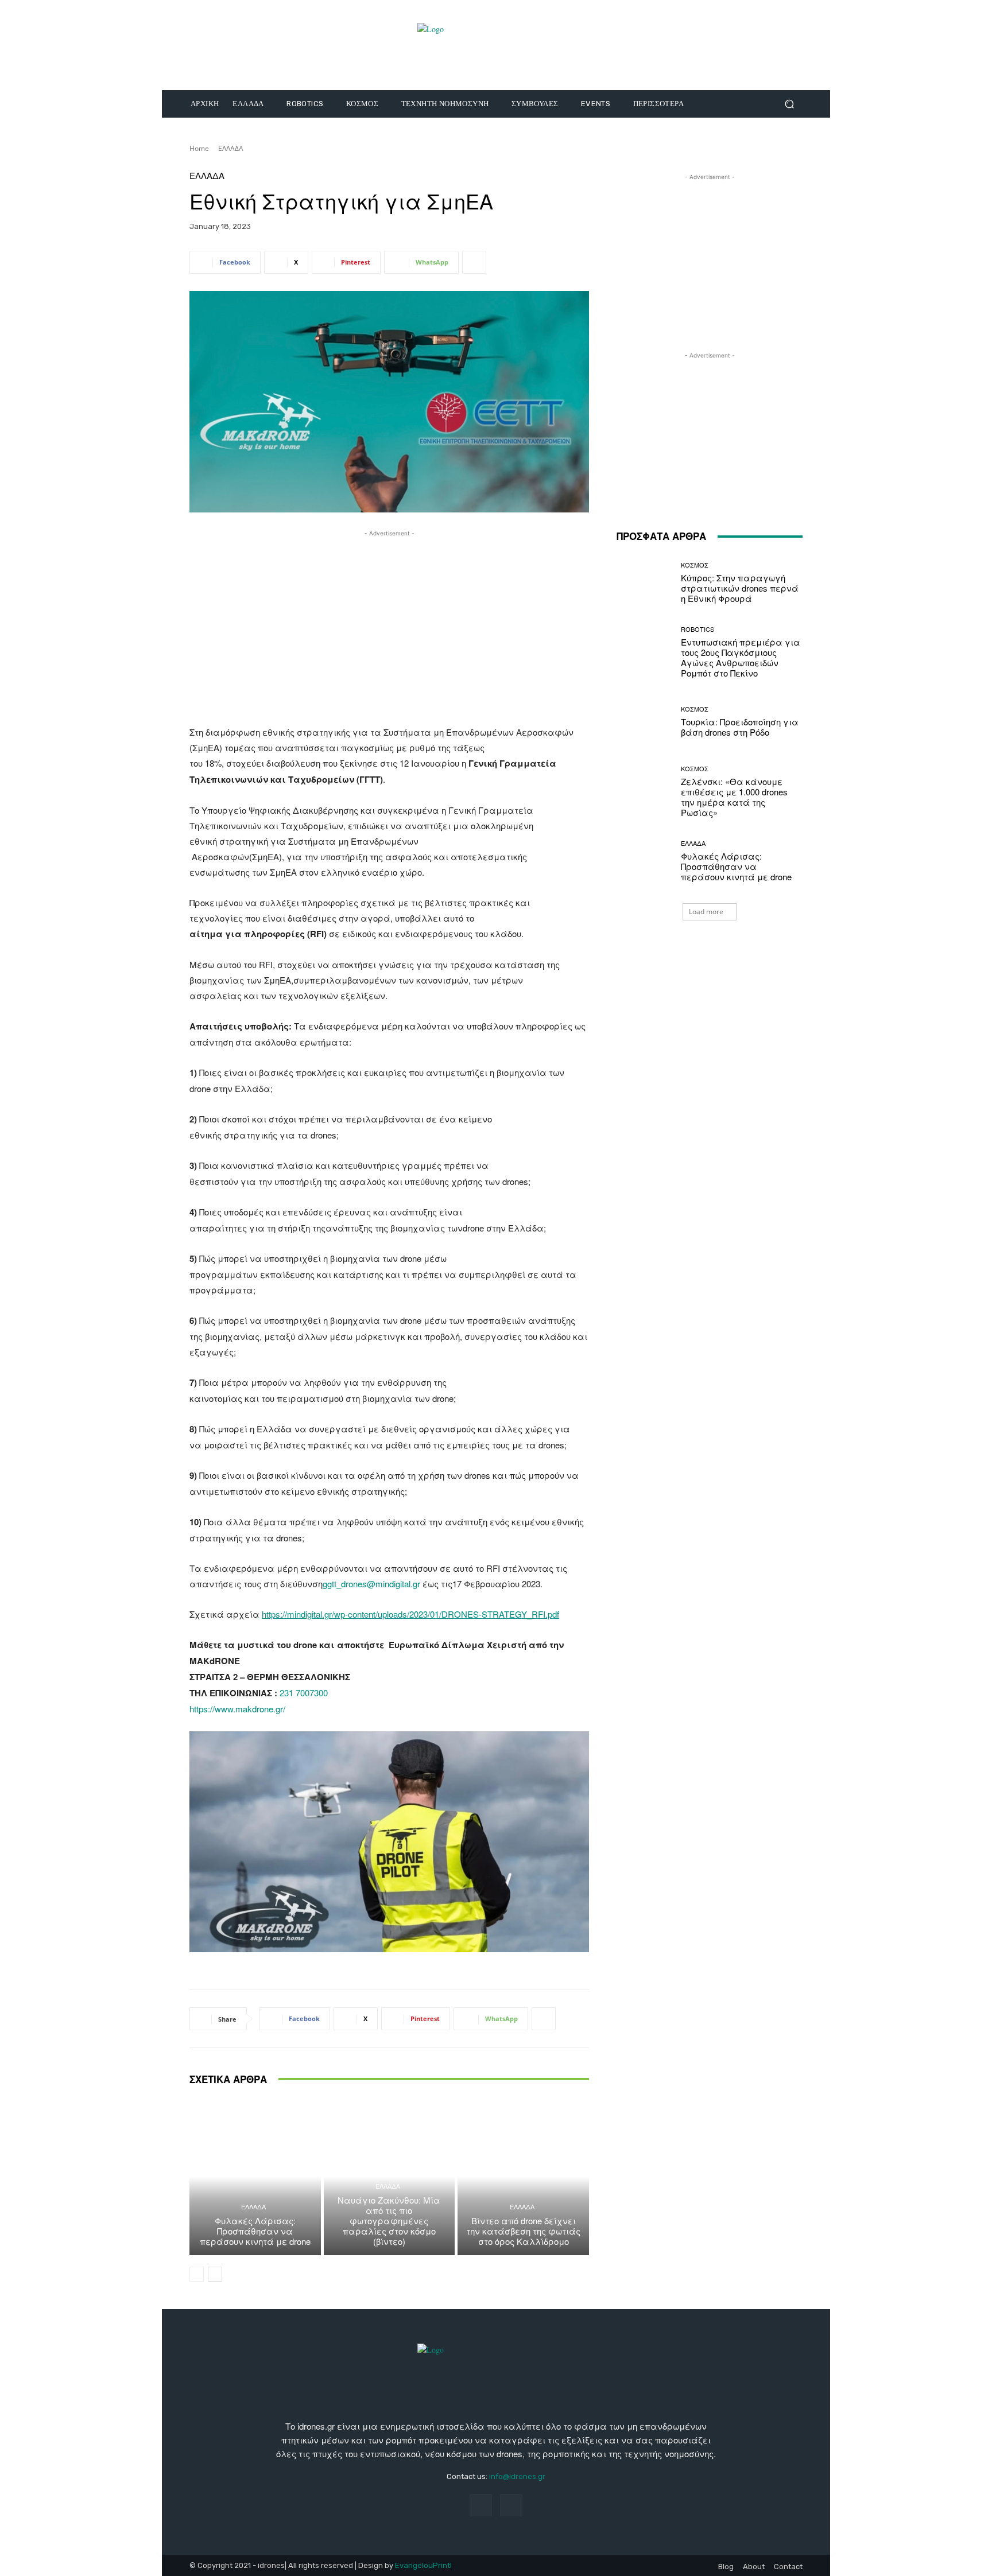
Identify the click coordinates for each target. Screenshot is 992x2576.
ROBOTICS (697, 629)
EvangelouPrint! (423, 2565)
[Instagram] (511, 2505)
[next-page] (215, 2274)
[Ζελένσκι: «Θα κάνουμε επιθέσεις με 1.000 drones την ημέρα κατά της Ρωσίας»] (644, 792)
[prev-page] (197, 2274)
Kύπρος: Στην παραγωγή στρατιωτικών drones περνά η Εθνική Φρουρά (740, 588)
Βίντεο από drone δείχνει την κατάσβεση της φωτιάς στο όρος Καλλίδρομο (523, 2231)
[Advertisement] (389, 620)
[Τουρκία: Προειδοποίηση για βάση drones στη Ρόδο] (644, 722)
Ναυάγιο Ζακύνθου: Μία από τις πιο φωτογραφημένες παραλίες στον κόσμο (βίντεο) (389, 2221)
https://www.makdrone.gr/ (237, 1709)
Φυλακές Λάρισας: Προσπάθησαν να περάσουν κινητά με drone (255, 2231)
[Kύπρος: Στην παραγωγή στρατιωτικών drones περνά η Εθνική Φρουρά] (644, 583)
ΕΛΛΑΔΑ (231, 148)
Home (199, 148)
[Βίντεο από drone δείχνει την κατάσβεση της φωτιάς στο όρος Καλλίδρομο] (523, 2177)
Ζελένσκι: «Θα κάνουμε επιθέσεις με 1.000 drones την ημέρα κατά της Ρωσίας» (734, 797)
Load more (706, 912)
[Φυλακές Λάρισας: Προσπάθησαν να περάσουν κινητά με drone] (255, 2177)
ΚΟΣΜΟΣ (695, 565)
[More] (474, 262)
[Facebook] (481, 2505)
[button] (789, 104)
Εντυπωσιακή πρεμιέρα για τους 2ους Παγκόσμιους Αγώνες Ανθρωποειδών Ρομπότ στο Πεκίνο (741, 657)
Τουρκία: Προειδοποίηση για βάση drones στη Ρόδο (740, 727)
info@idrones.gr (517, 2476)
